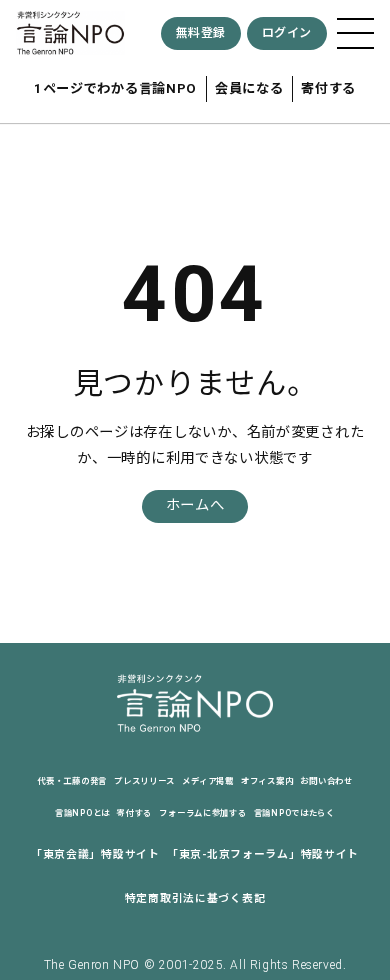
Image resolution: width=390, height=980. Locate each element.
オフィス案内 (267, 781)
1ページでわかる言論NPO (115, 88)
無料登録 (201, 33)
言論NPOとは (82, 813)
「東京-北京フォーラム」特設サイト (263, 854)
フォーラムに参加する (202, 813)
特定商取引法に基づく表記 (195, 898)
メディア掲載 (207, 781)
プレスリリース (144, 781)
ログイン (287, 33)
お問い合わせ (326, 781)
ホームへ (195, 505)
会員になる (249, 88)
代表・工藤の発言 (72, 781)
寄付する (328, 88)
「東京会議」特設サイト (95, 854)
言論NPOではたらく (294, 813)
